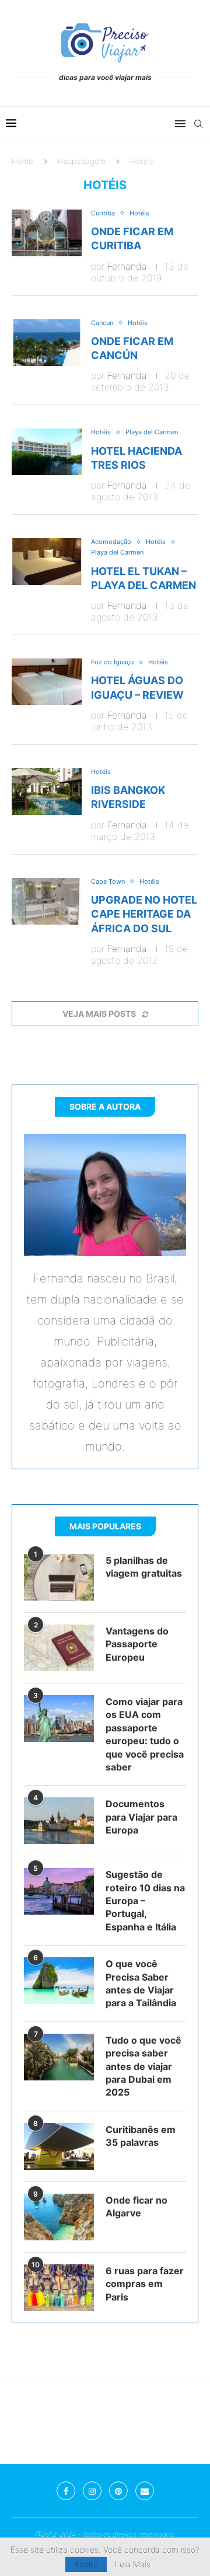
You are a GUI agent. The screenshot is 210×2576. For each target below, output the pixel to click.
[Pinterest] (118, 2491)
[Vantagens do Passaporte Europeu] (59, 1648)
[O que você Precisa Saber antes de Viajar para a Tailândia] (59, 1981)
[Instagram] (92, 2491)
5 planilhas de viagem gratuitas (144, 1567)
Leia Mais (133, 2564)
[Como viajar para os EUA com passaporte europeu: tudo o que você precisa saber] (59, 1719)
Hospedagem (82, 161)
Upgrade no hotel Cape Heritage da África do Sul (144, 914)
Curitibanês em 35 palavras (141, 2136)
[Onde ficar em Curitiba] (47, 233)
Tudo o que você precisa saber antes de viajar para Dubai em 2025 (143, 2066)
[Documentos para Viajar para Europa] (59, 1821)
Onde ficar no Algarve (136, 2206)
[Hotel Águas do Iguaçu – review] (47, 682)
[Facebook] (66, 2491)
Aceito (86, 2564)
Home (22, 161)
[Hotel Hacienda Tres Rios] (47, 452)
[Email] (145, 2491)
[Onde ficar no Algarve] (59, 2217)
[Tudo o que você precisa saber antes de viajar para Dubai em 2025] (59, 2057)
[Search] (198, 124)
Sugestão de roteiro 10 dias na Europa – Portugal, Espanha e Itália (145, 1901)
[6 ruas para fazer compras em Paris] (59, 2288)
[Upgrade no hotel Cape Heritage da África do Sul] (47, 901)
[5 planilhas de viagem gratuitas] (59, 1577)
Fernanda (127, 266)
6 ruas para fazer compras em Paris (145, 2284)
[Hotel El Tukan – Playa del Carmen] (47, 562)
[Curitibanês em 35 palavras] (59, 2146)
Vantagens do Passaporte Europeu (137, 1644)
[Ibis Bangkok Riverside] (47, 792)
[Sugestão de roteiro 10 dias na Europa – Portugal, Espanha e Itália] (59, 1891)
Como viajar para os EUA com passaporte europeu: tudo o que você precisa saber (145, 1734)
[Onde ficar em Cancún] (47, 343)
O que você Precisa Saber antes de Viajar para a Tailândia (141, 1983)
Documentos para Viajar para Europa (141, 1817)
